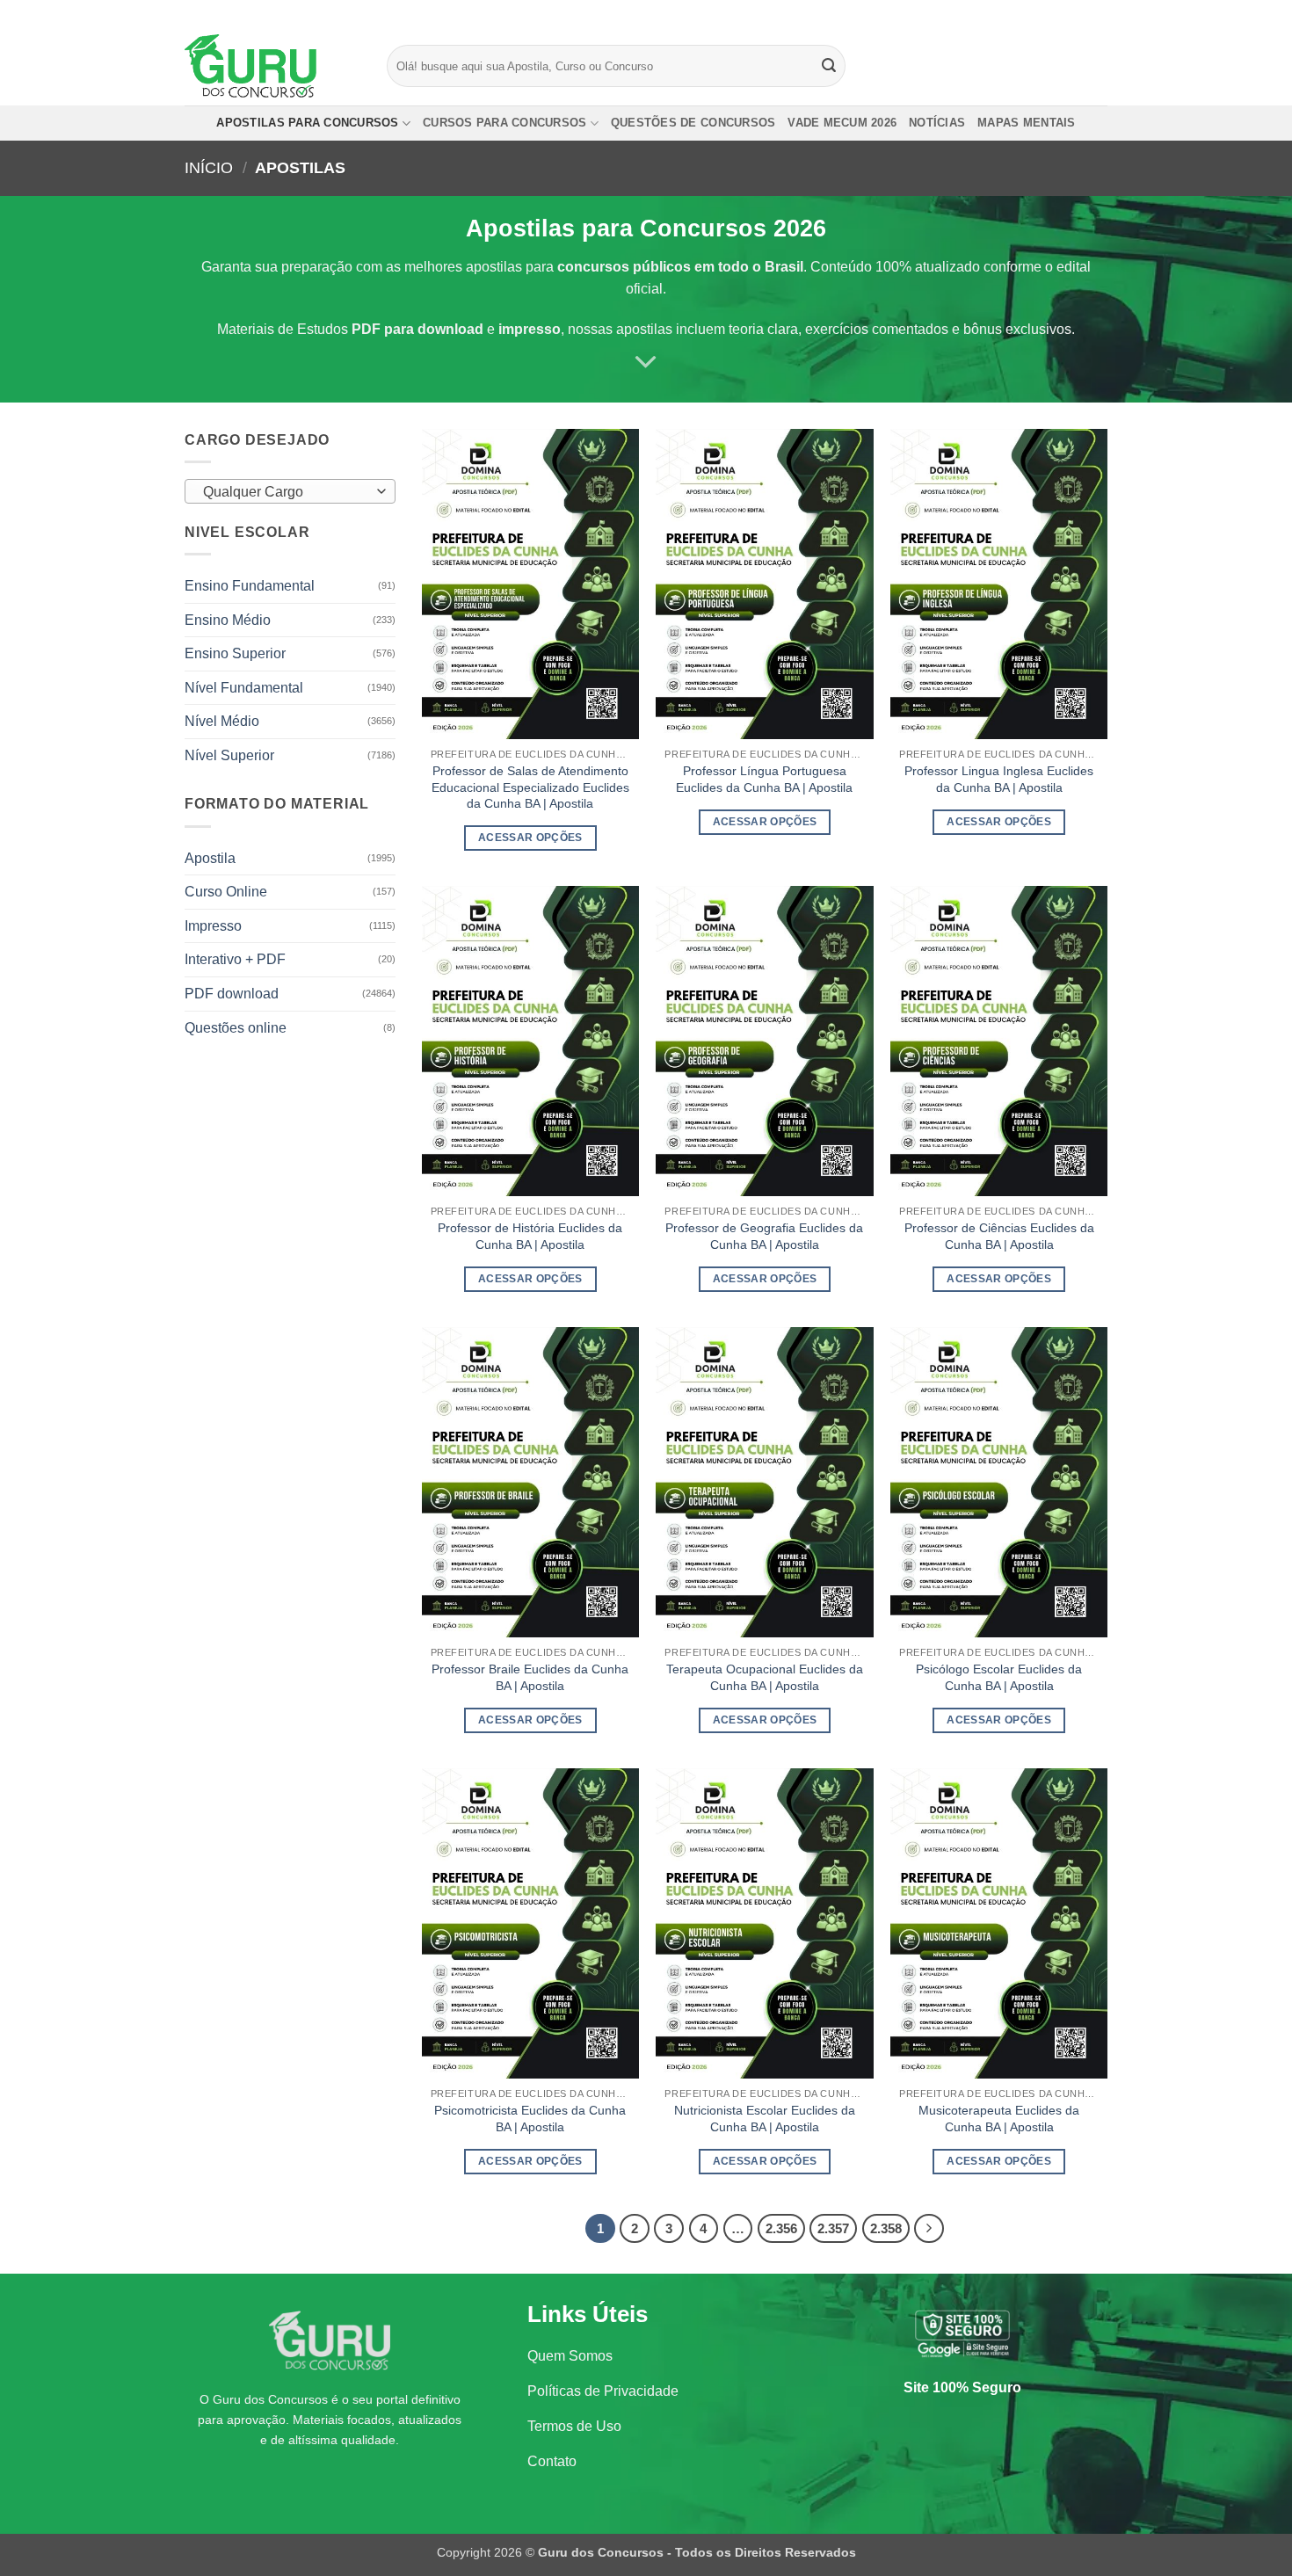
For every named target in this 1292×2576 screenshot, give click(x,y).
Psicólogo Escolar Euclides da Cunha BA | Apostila (999, 1677)
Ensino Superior (235, 653)
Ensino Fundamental (250, 586)
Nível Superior (229, 755)
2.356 (781, 2228)
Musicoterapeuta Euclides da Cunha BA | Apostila (999, 2119)
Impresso (213, 926)
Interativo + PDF (235, 959)
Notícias (937, 123)
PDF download (232, 994)
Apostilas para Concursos (307, 123)
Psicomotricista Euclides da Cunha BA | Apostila (530, 2119)
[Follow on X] (1082, 13)
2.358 (886, 2228)
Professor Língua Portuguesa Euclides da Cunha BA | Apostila (764, 779)
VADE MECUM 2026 (842, 123)
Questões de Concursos (693, 123)
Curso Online (226, 892)
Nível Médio (222, 721)
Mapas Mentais (1026, 123)
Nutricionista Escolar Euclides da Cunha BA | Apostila (765, 2119)
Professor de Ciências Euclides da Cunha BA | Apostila (999, 1236)
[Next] (929, 2229)
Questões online (236, 1028)
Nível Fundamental (244, 688)
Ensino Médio (228, 620)
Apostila (210, 858)
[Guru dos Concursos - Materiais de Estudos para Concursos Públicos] (272, 66)
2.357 (833, 2228)
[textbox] (286, 492)
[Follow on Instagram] (1065, 13)
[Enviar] (830, 66)
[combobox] (290, 491)
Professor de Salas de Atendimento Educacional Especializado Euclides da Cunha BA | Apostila (530, 787)
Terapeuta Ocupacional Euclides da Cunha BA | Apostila (765, 1677)
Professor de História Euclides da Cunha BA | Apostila (530, 1236)
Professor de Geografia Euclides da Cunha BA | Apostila (764, 1236)
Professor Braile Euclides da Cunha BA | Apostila (530, 1677)
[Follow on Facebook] (1049, 13)
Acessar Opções (530, 838)
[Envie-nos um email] (1099, 13)
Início (209, 167)
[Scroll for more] (646, 362)
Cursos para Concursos (504, 123)
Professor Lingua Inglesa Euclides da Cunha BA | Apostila (999, 779)
